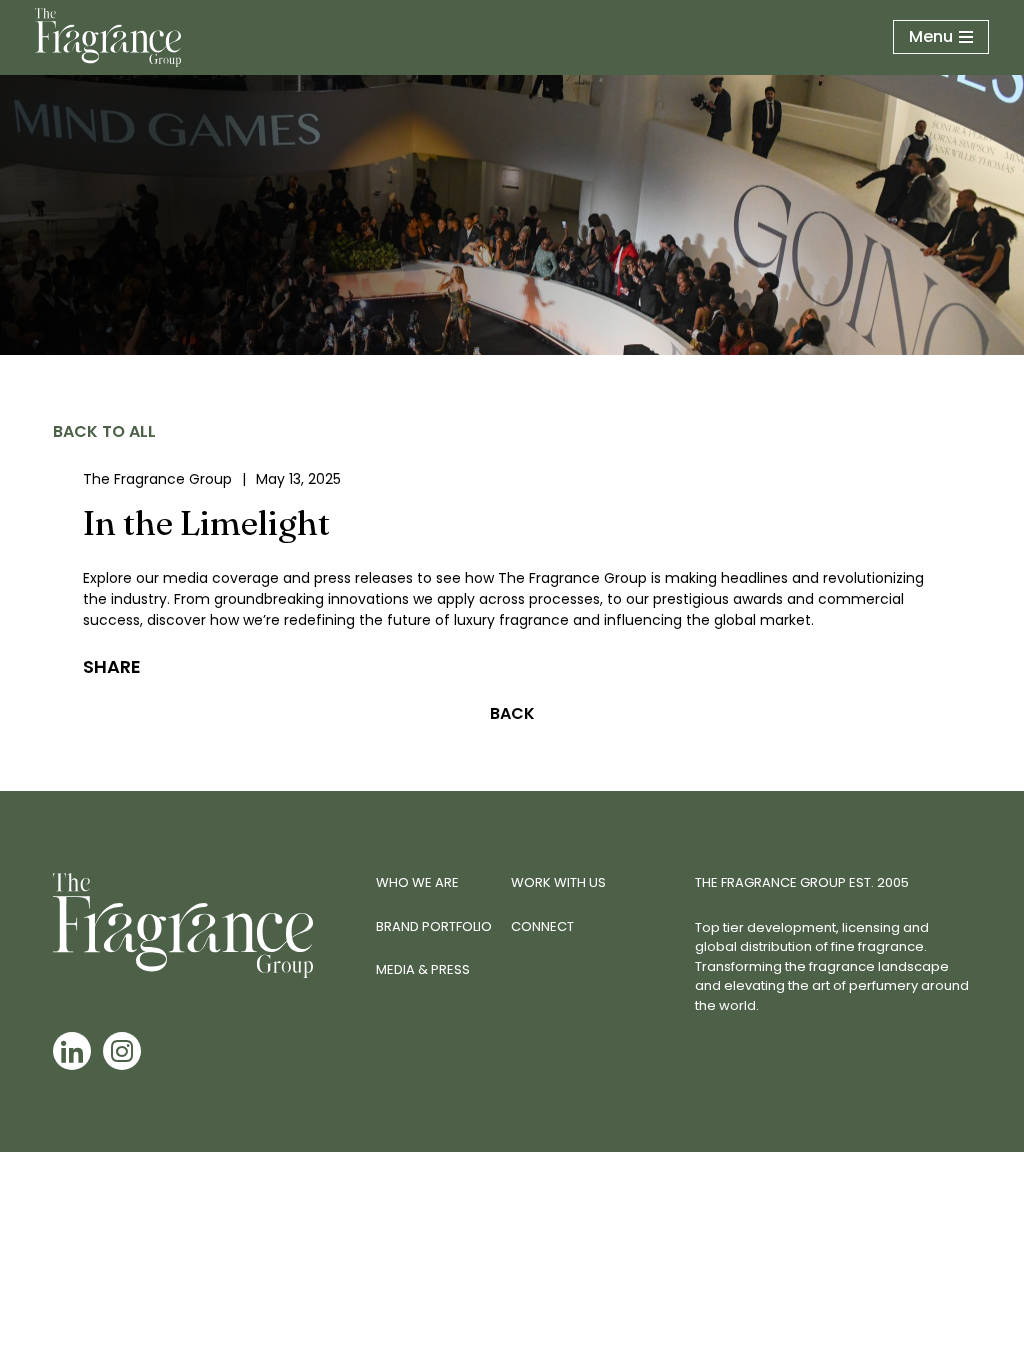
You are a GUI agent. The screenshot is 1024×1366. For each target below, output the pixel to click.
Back (512, 713)
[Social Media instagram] (122, 1051)
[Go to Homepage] (108, 37)
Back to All (104, 431)
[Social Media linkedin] (72, 1051)
